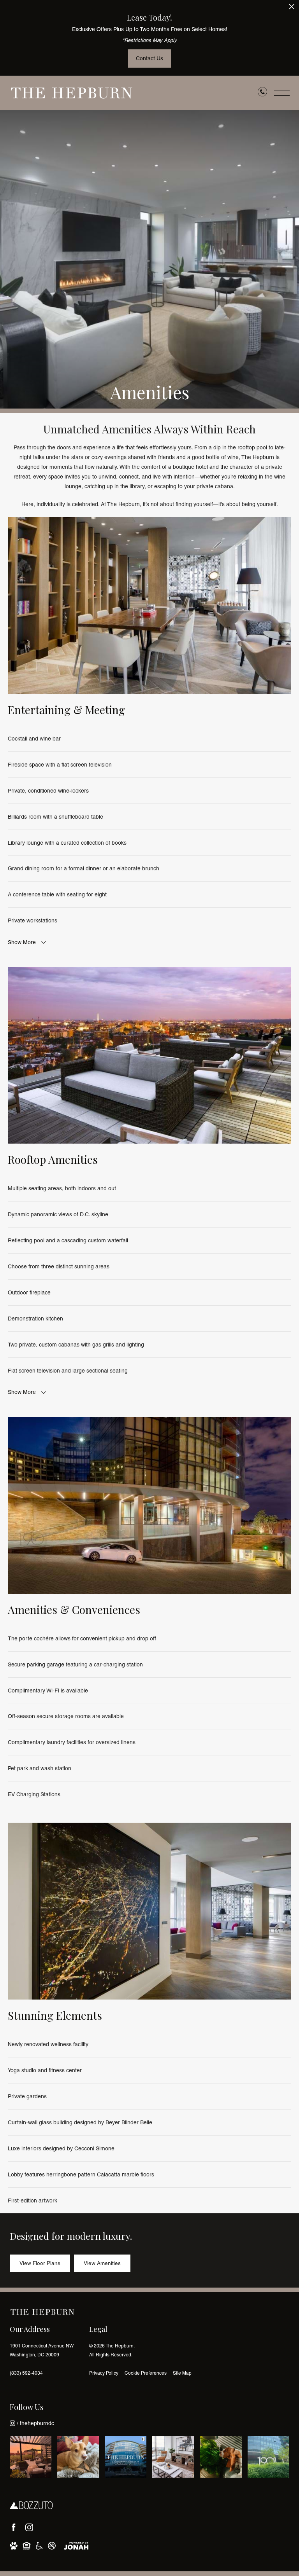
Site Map (182, 2373)
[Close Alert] (292, 9)
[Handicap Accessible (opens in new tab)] (39, 2546)
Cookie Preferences (146, 2373)
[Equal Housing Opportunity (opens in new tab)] (27, 2546)
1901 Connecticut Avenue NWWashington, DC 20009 (42, 2350)
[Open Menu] (282, 93)
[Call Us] (262, 93)
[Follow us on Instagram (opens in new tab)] (29, 2527)
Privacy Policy (104, 2373)
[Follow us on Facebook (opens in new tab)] (14, 2527)
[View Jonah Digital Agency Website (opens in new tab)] (76, 2546)
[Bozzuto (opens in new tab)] (31, 2505)
